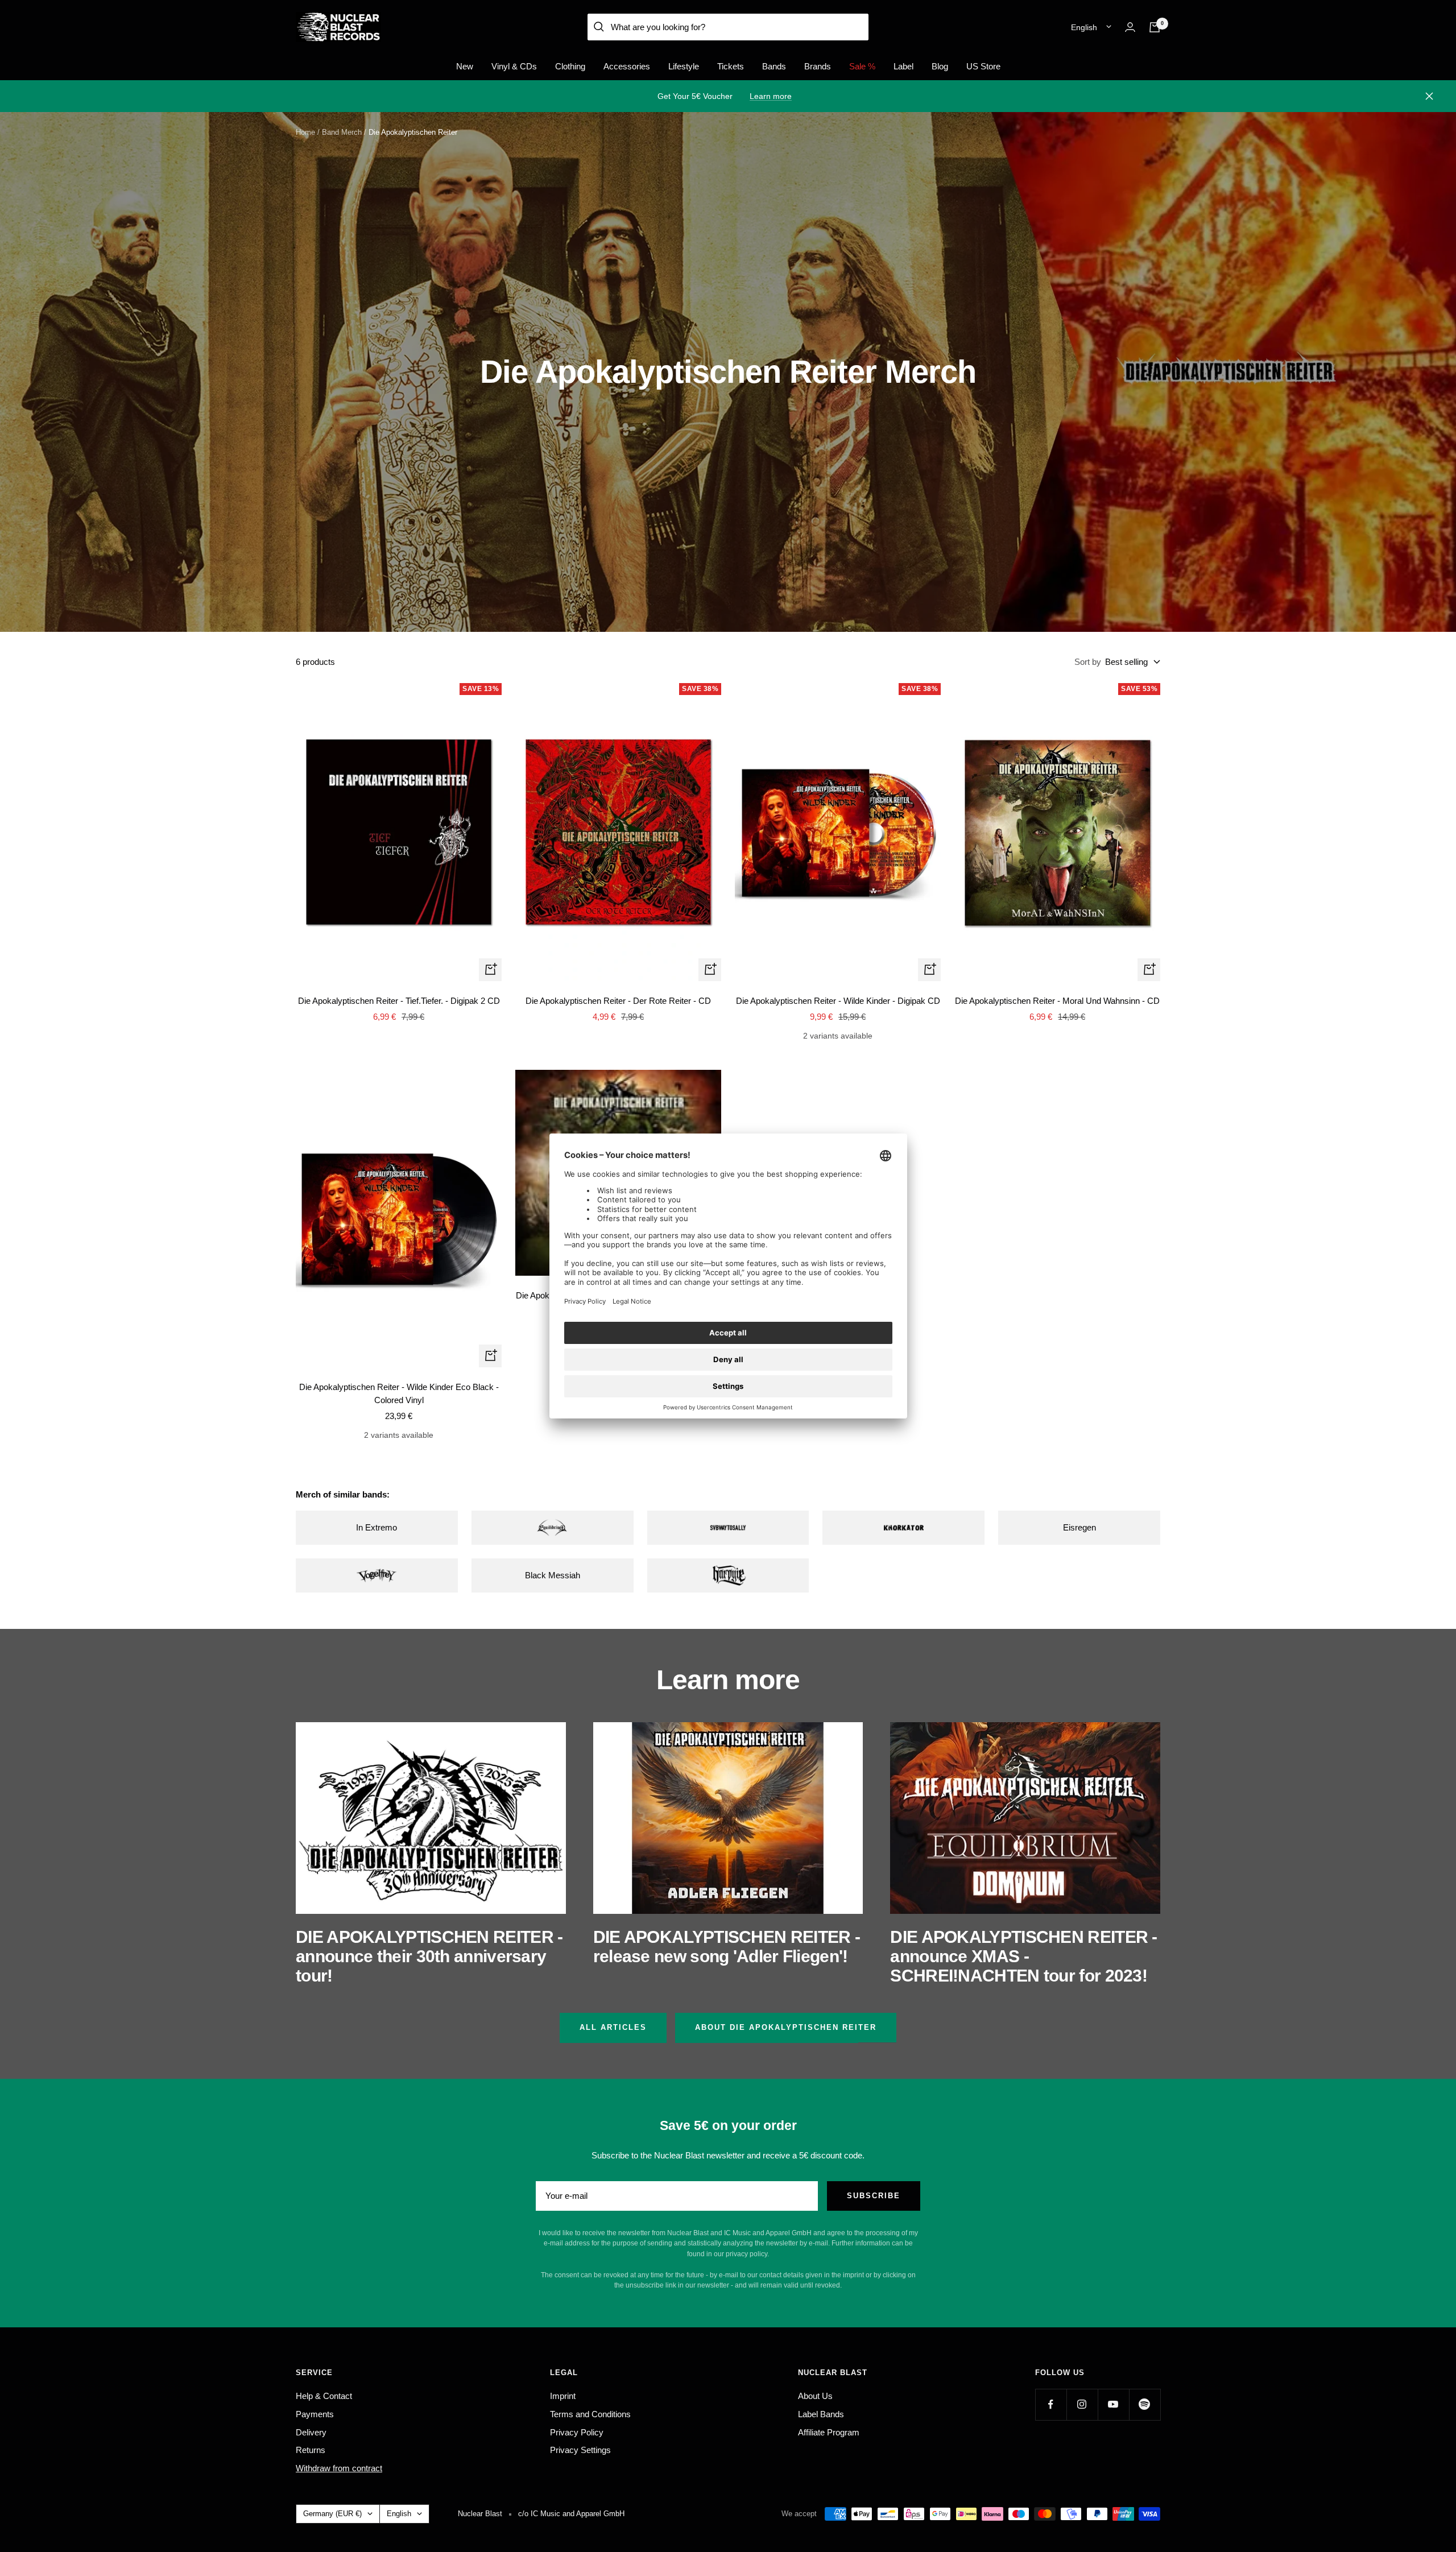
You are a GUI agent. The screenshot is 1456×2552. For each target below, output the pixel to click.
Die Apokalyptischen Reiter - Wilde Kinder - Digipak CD (838, 1001)
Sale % (862, 66)
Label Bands (821, 2414)
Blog (940, 66)
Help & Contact (324, 2396)
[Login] (1130, 27)
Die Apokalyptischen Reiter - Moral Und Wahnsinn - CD (1057, 1001)
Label (903, 66)
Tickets (731, 66)
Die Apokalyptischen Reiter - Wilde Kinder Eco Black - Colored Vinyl (399, 1393)
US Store (983, 66)
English (1084, 27)
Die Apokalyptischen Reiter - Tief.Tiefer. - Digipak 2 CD (399, 1001)
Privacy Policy (577, 2432)
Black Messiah (553, 1575)
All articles (613, 2027)
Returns (311, 2450)
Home (305, 132)
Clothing (570, 66)
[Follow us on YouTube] (1113, 2404)
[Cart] (1155, 27)
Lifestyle (684, 66)
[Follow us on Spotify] (1145, 2404)
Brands (818, 66)
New (465, 66)
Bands (774, 66)
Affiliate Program (829, 2432)
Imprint (563, 2396)
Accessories (627, 66)
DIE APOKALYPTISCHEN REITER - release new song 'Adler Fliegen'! (727, 1947)
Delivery (311, 2432)
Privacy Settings (580, 2450)
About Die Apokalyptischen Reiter (786, 2027)
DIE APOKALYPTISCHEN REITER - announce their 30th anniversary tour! (429, 1956)
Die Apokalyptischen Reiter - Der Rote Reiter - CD (618, 1001)
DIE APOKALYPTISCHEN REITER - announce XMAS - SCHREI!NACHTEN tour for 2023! (1023, 1956)
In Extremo (377, 1527)
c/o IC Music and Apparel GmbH (571, 2514)
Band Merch (342, 132)
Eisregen (1079, 1527)
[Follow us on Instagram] (1082, 2404)
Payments (315, 2414)
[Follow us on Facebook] (1051, 2404)
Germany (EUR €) (332, 2514)
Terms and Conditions (590, 2414)
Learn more (771, 96)
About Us (815, 2396)
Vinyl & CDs (514, 66)
